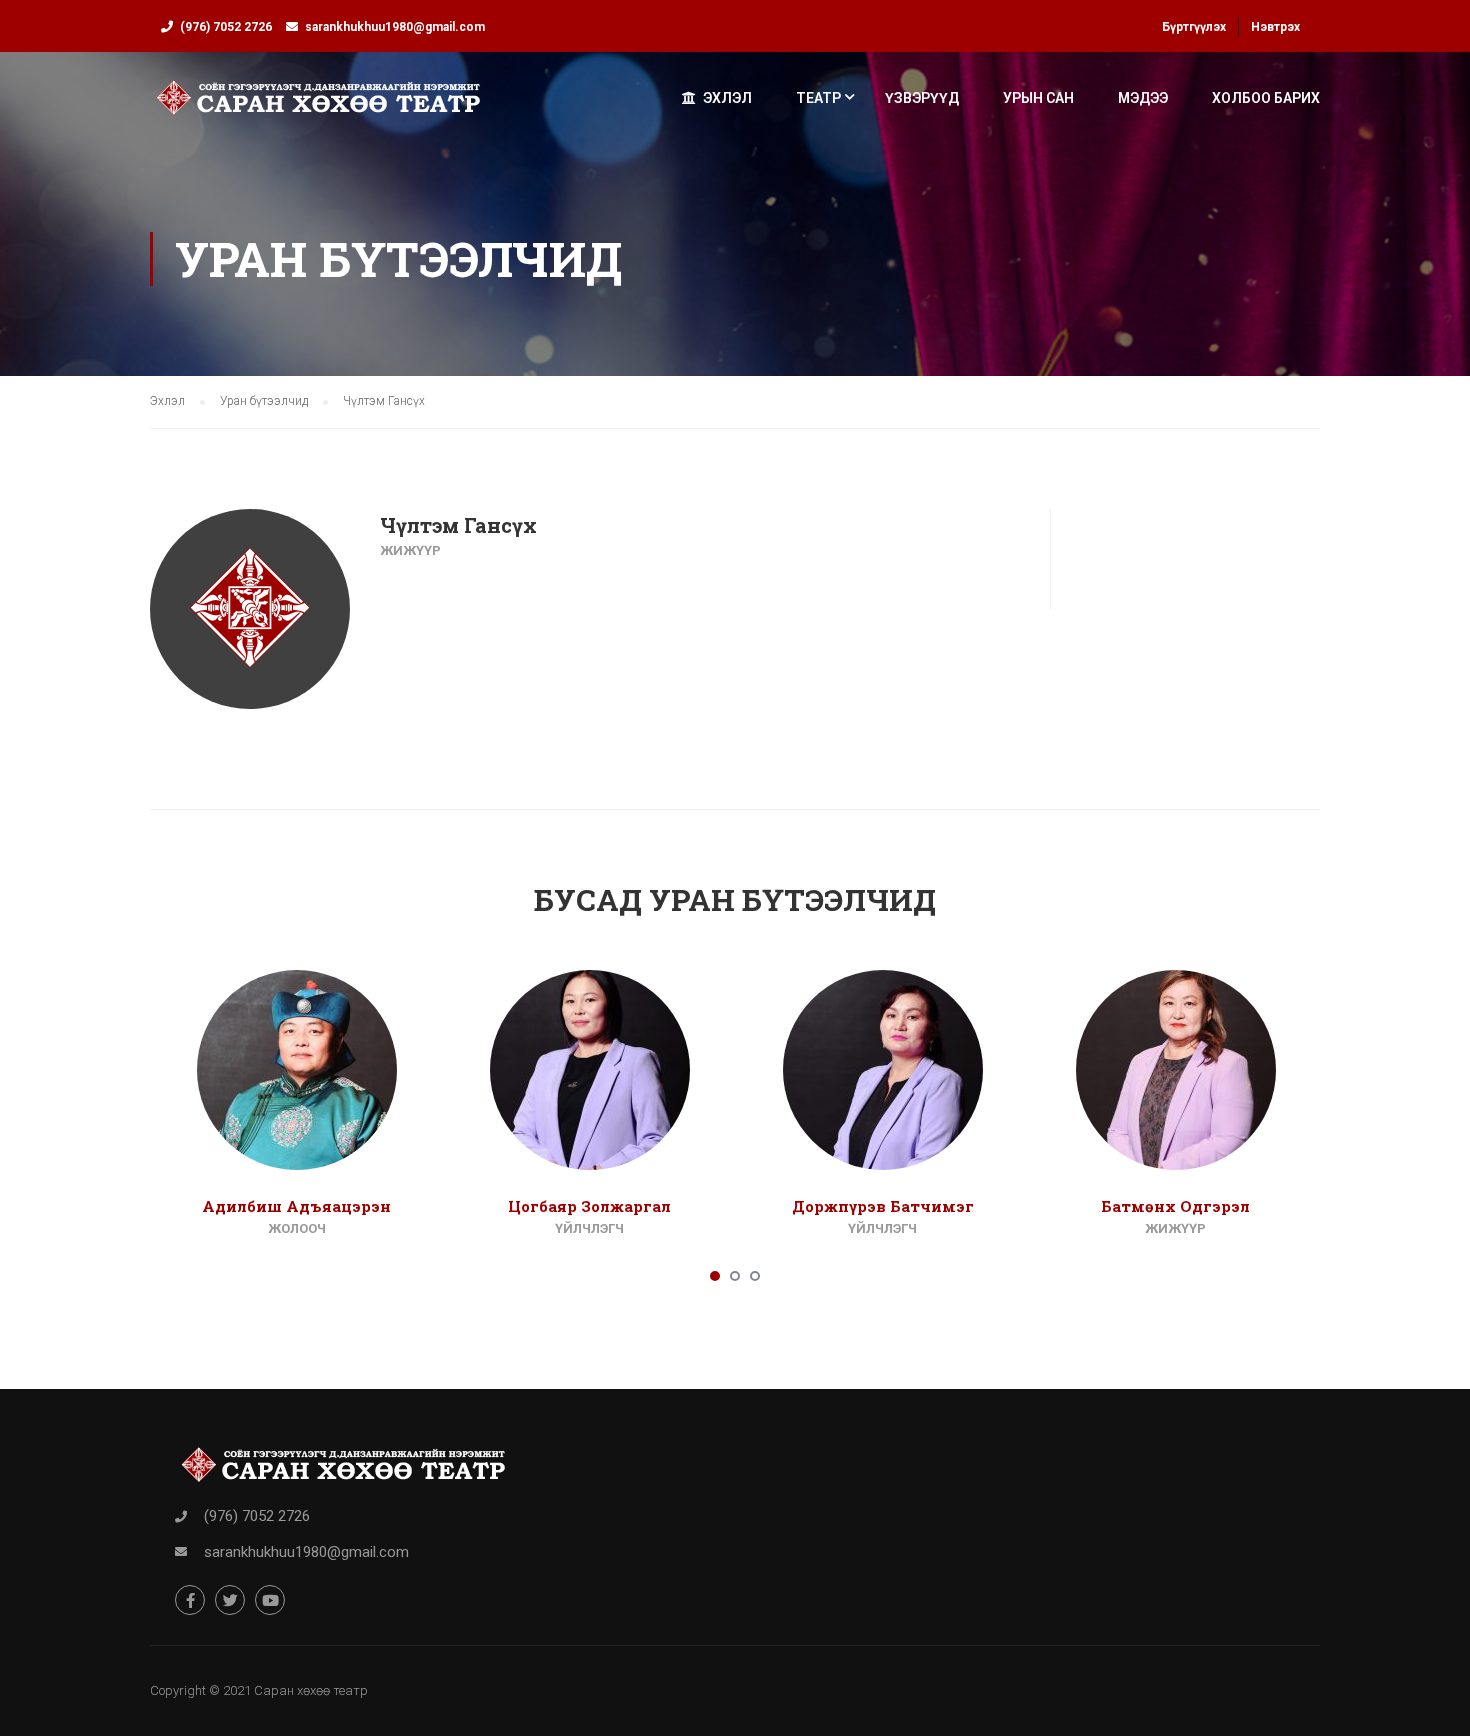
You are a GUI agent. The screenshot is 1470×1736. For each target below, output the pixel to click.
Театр (818, 98)
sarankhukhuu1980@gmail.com (395, 27)
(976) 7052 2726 (226, 27)
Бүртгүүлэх (1194, 27)
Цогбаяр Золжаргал (589, 1206)
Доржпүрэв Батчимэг (883, 1206)
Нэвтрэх (1275, 27)
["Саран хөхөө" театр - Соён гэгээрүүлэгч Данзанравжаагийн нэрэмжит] (318, 107)
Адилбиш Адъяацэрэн (296, 1206)
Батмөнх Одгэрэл (1175, 1206)
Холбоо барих (1266, 98)
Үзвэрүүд (922, 98)
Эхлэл (727, 98)
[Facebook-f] (190, 1600)
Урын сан (1038, 98)
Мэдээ (1143, 98)
